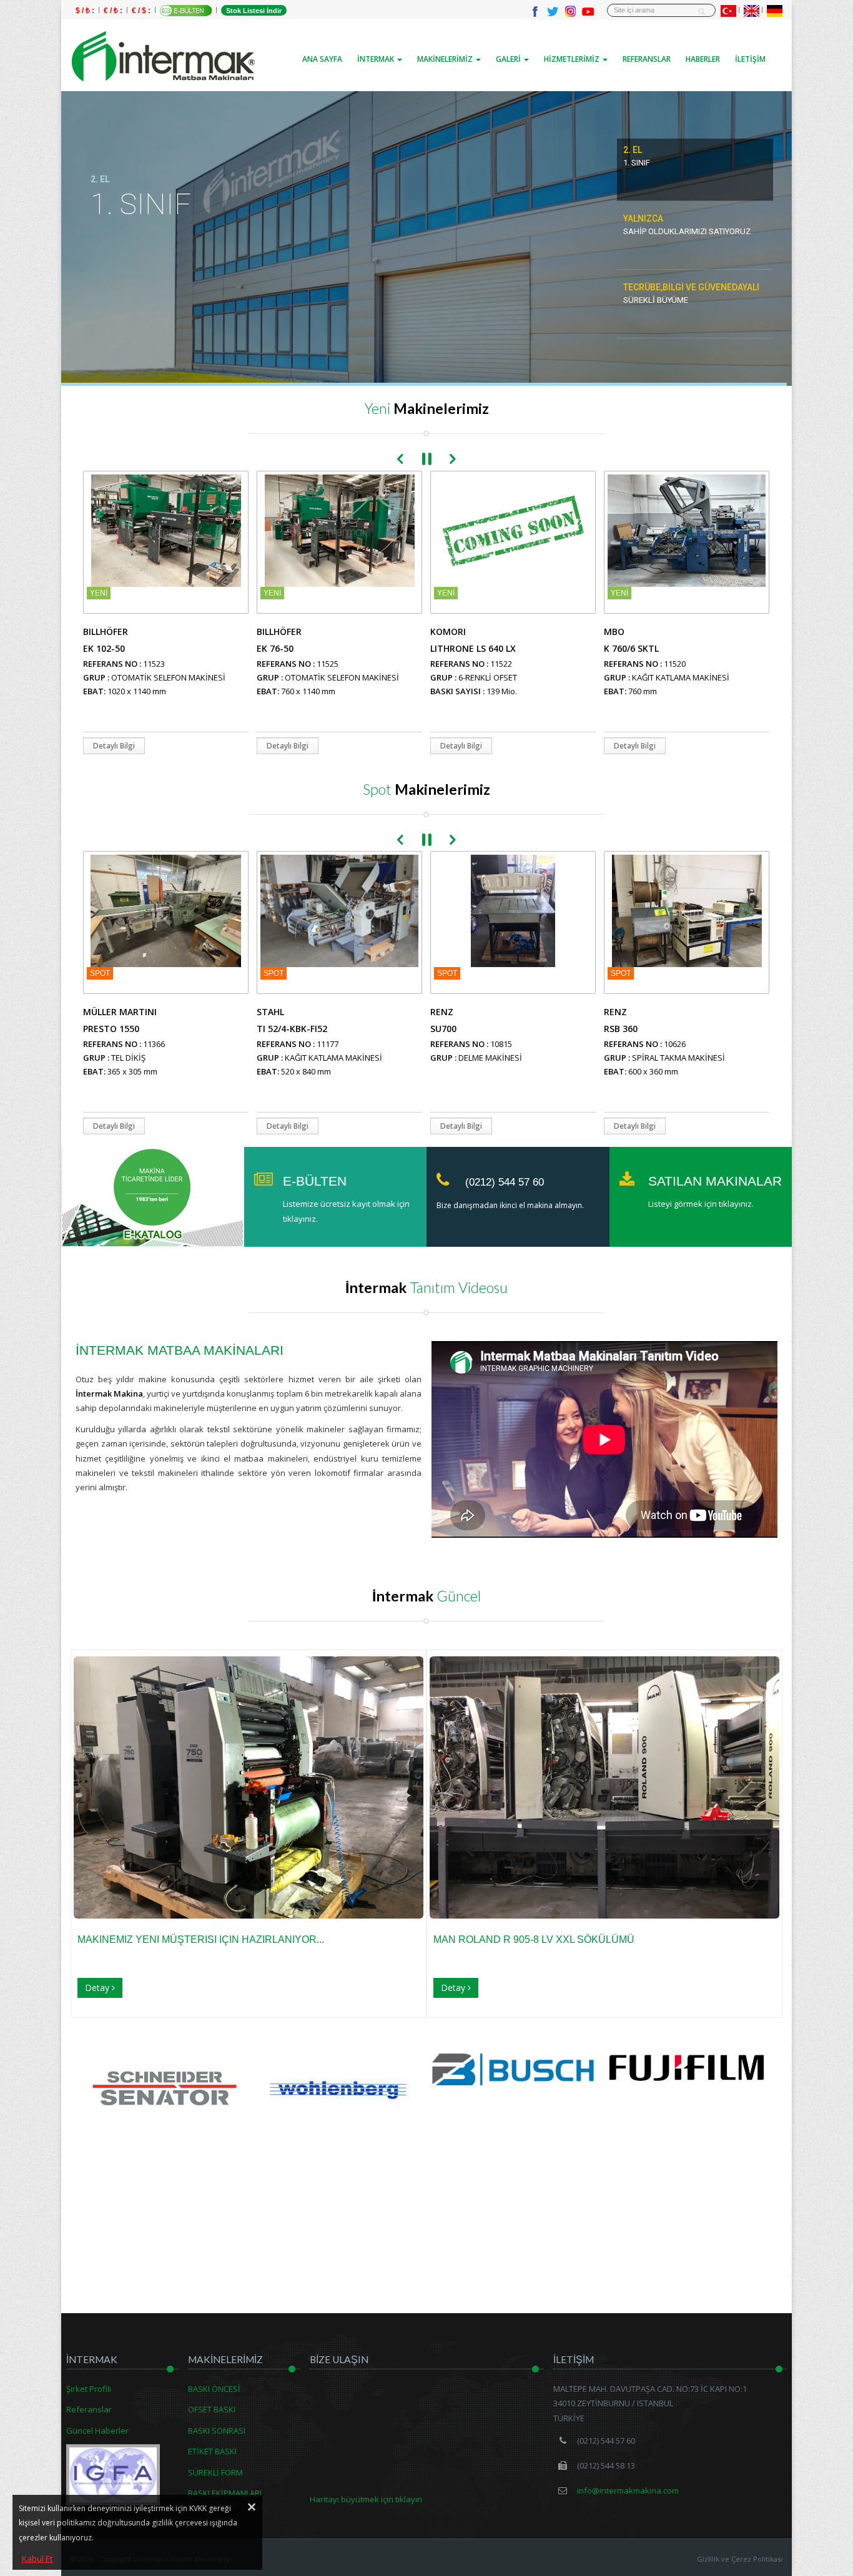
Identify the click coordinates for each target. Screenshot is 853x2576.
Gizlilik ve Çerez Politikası (740, 2559)
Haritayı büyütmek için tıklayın (366, 2499)
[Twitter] (553, 11)
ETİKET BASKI (212, 2451)
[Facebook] (535, 11)
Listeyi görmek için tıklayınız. (701, 1204)
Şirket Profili (89, 2389)
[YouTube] (588, 11)
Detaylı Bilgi (114, 746)
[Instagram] (570, 11)
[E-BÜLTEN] (186, 11)
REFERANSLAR (647, 59)
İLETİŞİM (750, 59)
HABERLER (703, 59)
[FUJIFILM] (513, 2066)
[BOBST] (687, 2086)
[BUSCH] (339, 2068)
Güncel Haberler (97, 2431)
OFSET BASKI (212, 2409)
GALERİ (509, 59)
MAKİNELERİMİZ (446, 59)
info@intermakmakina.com (627, 2490)
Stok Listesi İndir (254, 11)
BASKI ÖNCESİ (214, 2389)
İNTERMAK (377, 59)
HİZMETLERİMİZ (573, 59)
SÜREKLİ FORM (215, 2472)
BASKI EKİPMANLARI (225, 2493)
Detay (98, 1988)
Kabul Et (37, 2559)
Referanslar (89, 2409)
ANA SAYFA (322, 59)
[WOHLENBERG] (166, 2086)
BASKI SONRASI (217, 2431)
